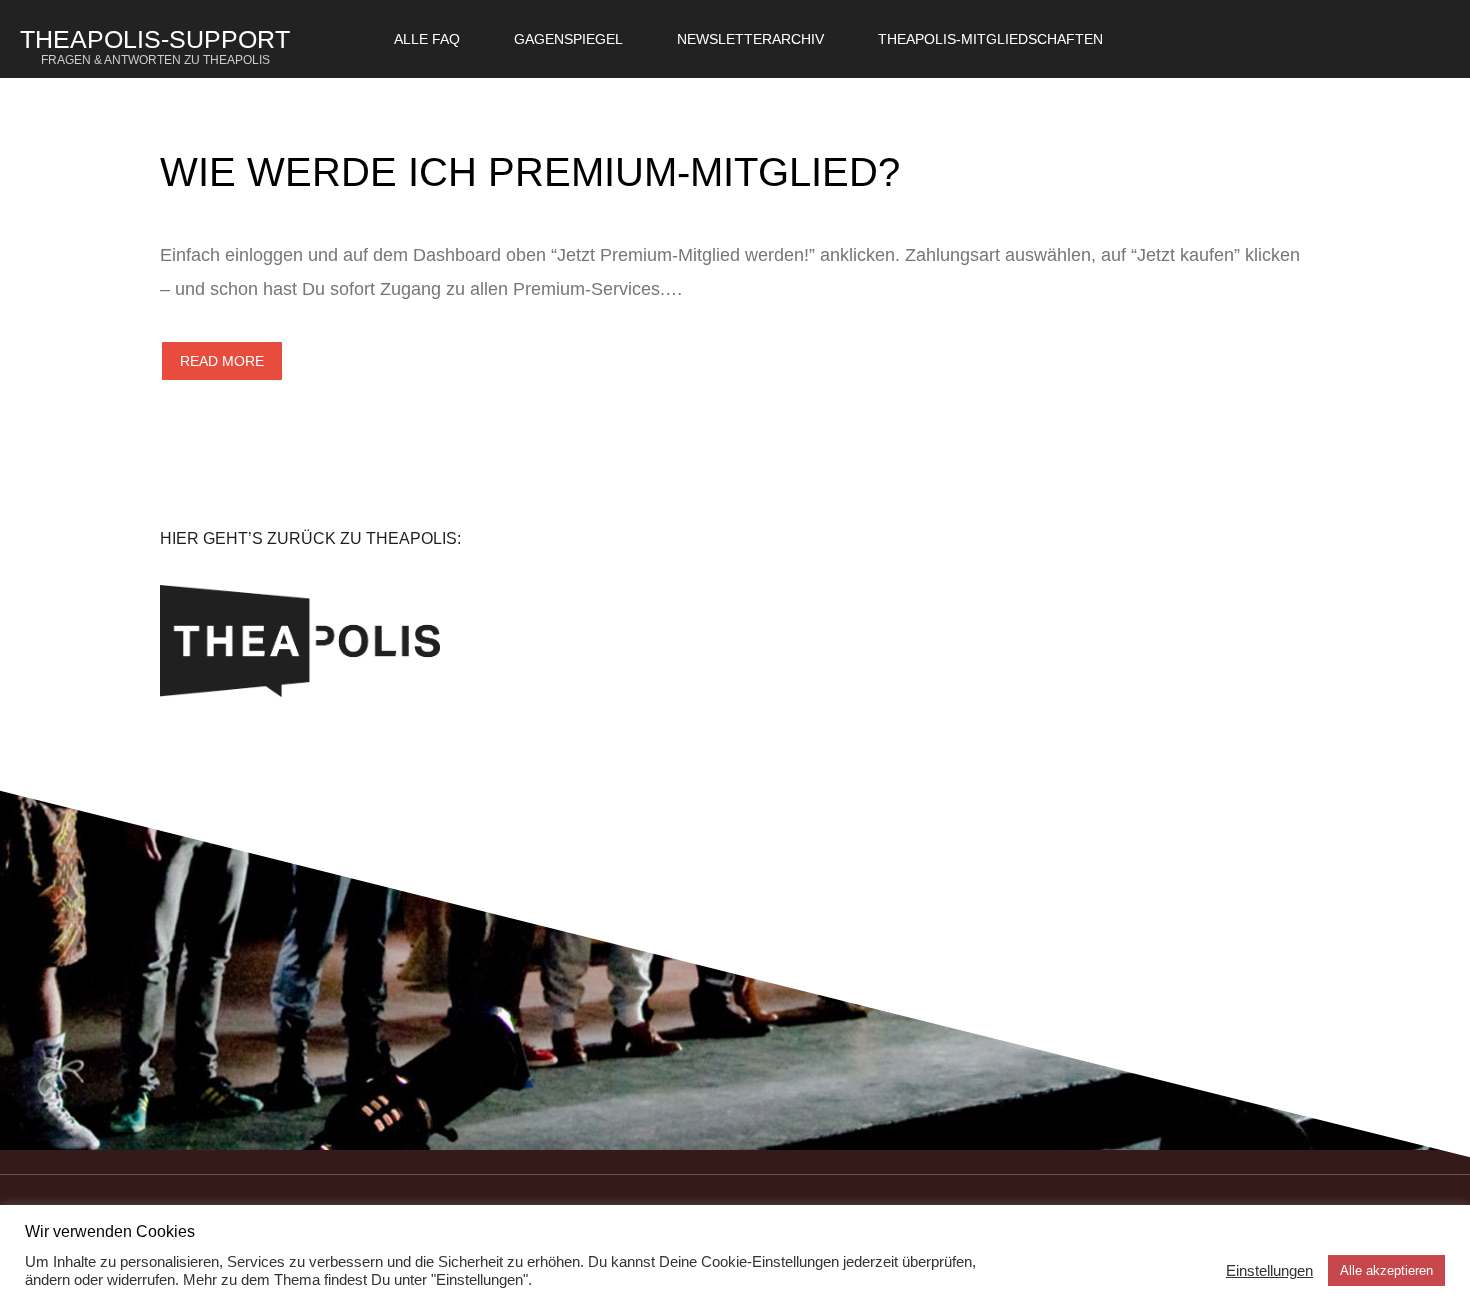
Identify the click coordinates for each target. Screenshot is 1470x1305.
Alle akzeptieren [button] (1386, 1270)
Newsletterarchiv (750, 39)
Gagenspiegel (568, 39)
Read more (222, 361)
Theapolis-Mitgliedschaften (990, 39)
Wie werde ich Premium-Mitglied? (530, 172)
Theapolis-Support (155, 46)
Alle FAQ (427, 39)
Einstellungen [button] (1269, 1271)
